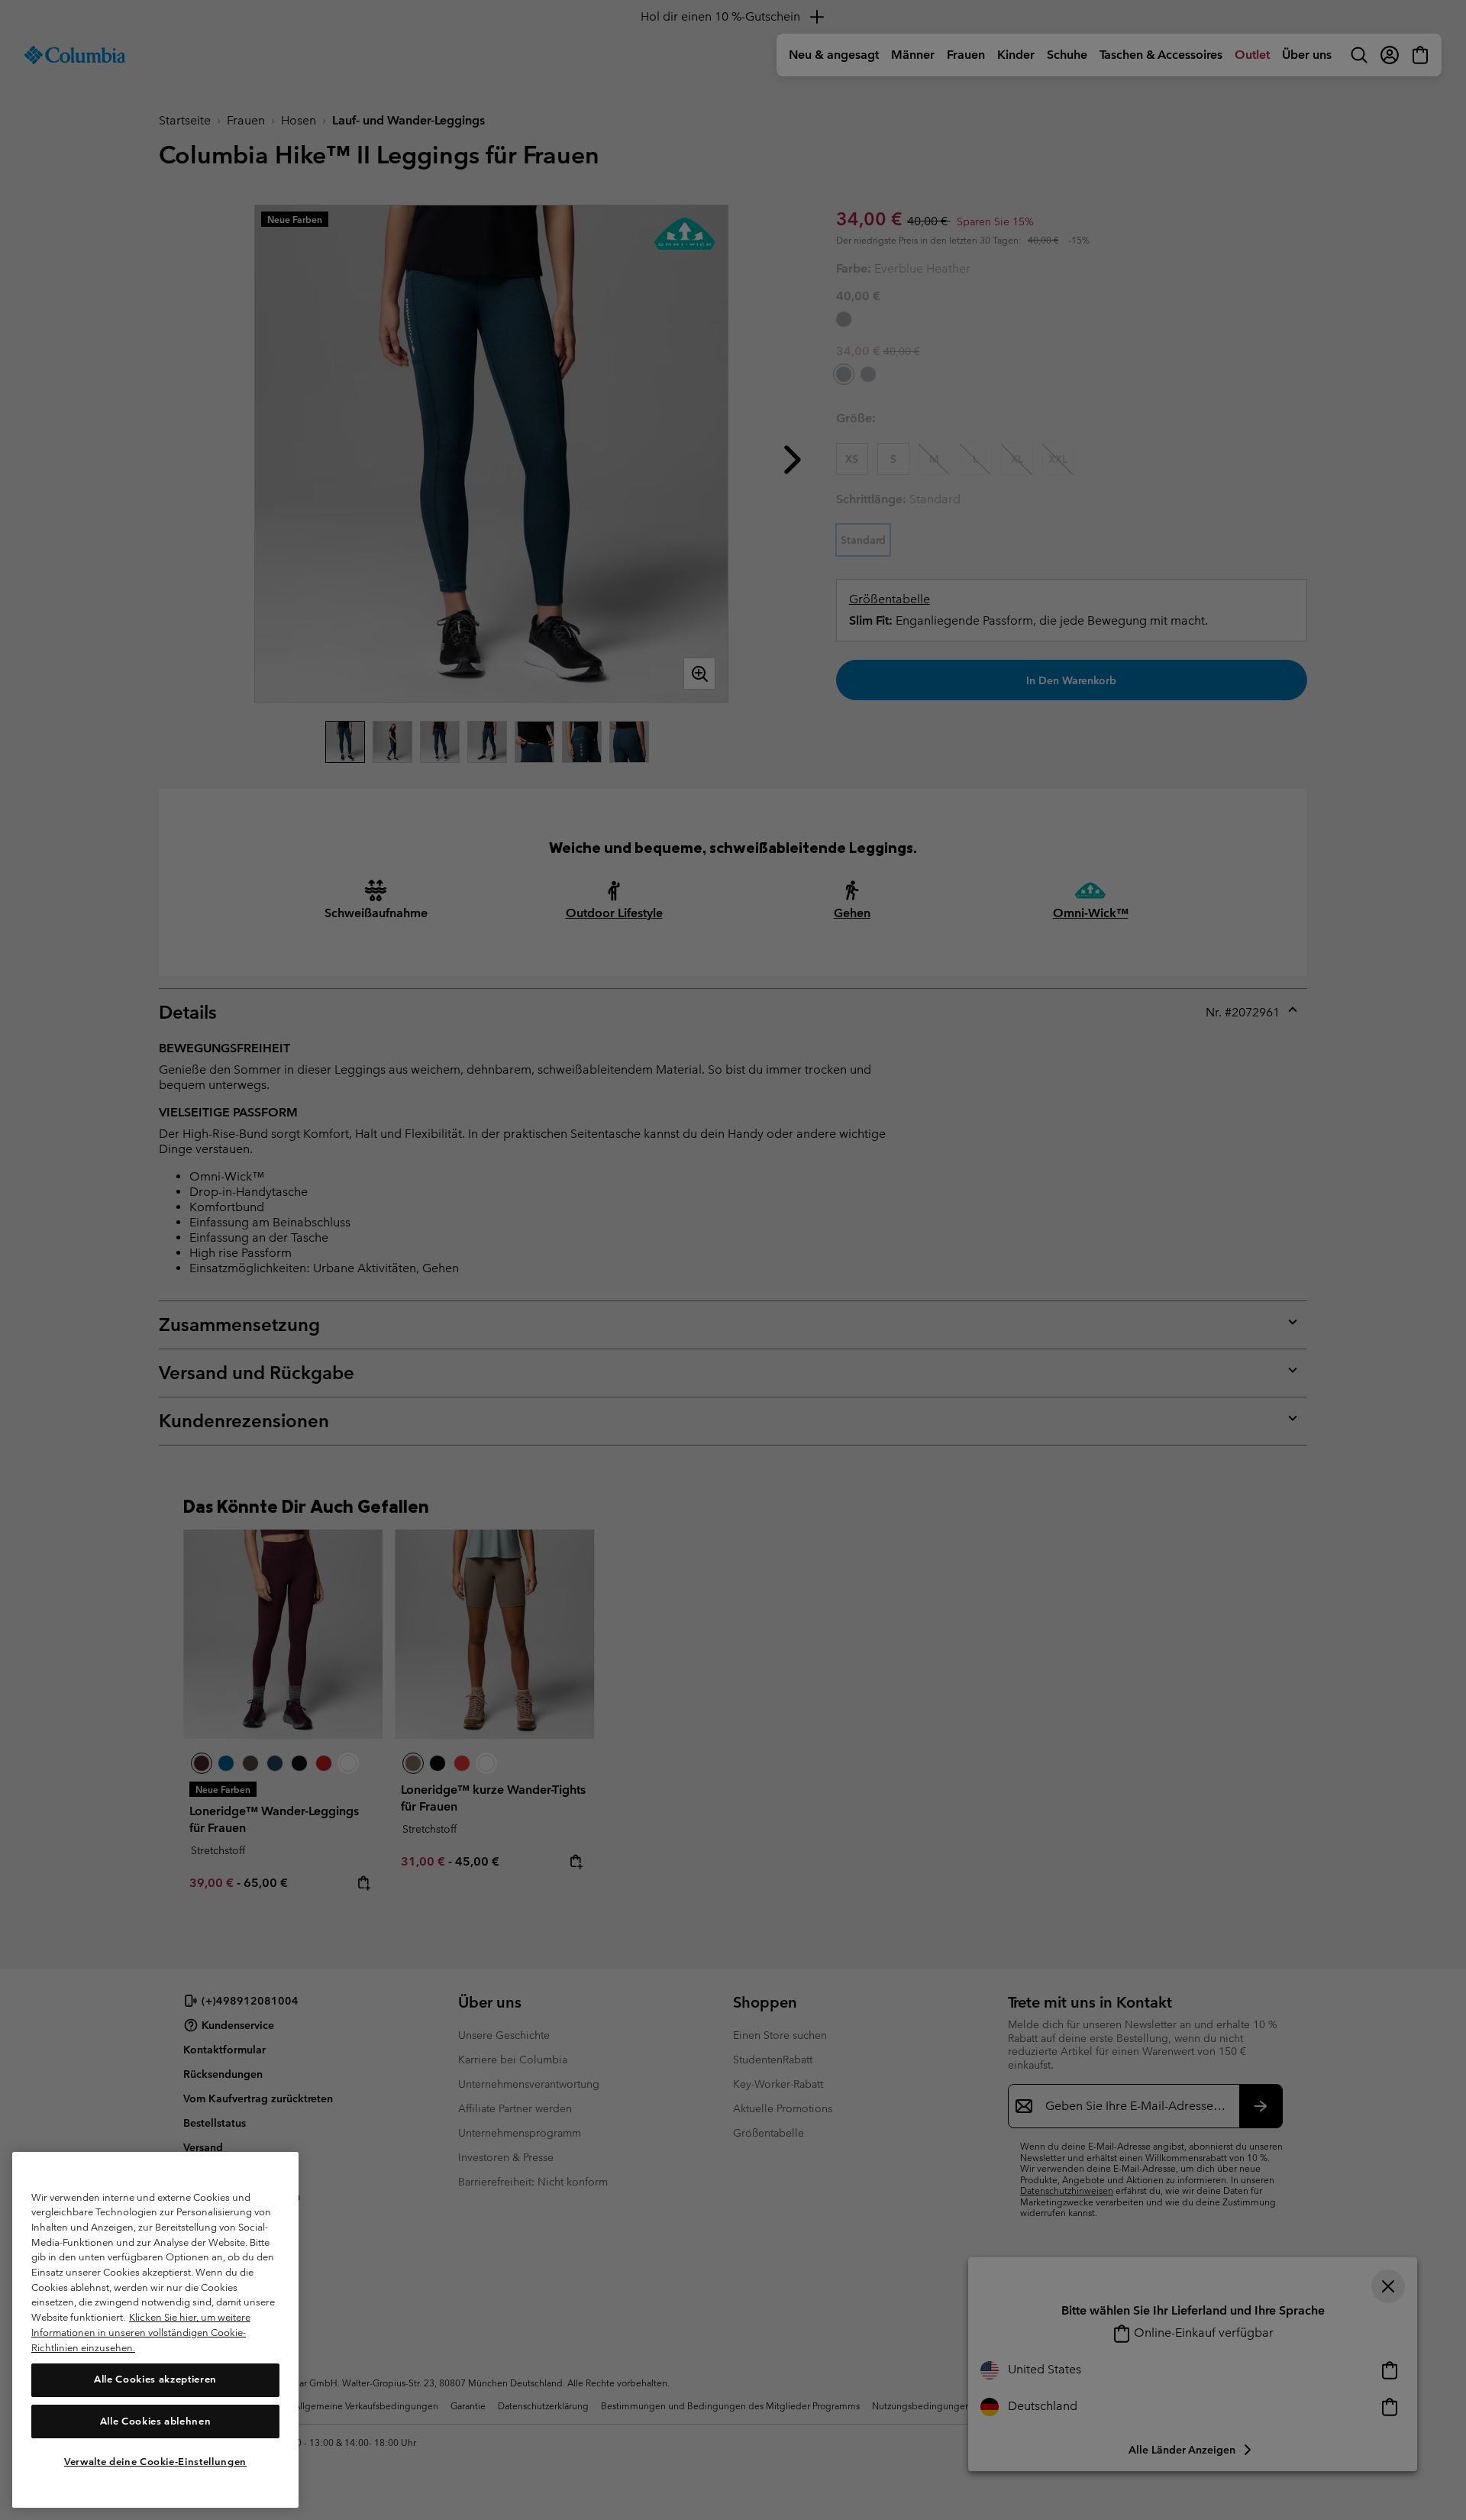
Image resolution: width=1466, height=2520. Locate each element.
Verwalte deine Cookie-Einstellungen (155, 2461)
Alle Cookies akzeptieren (155, 2379)
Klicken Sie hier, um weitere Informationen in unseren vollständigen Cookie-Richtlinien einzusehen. (141, 2332)
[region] (155, 2330)
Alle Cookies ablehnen (156, 2420)
